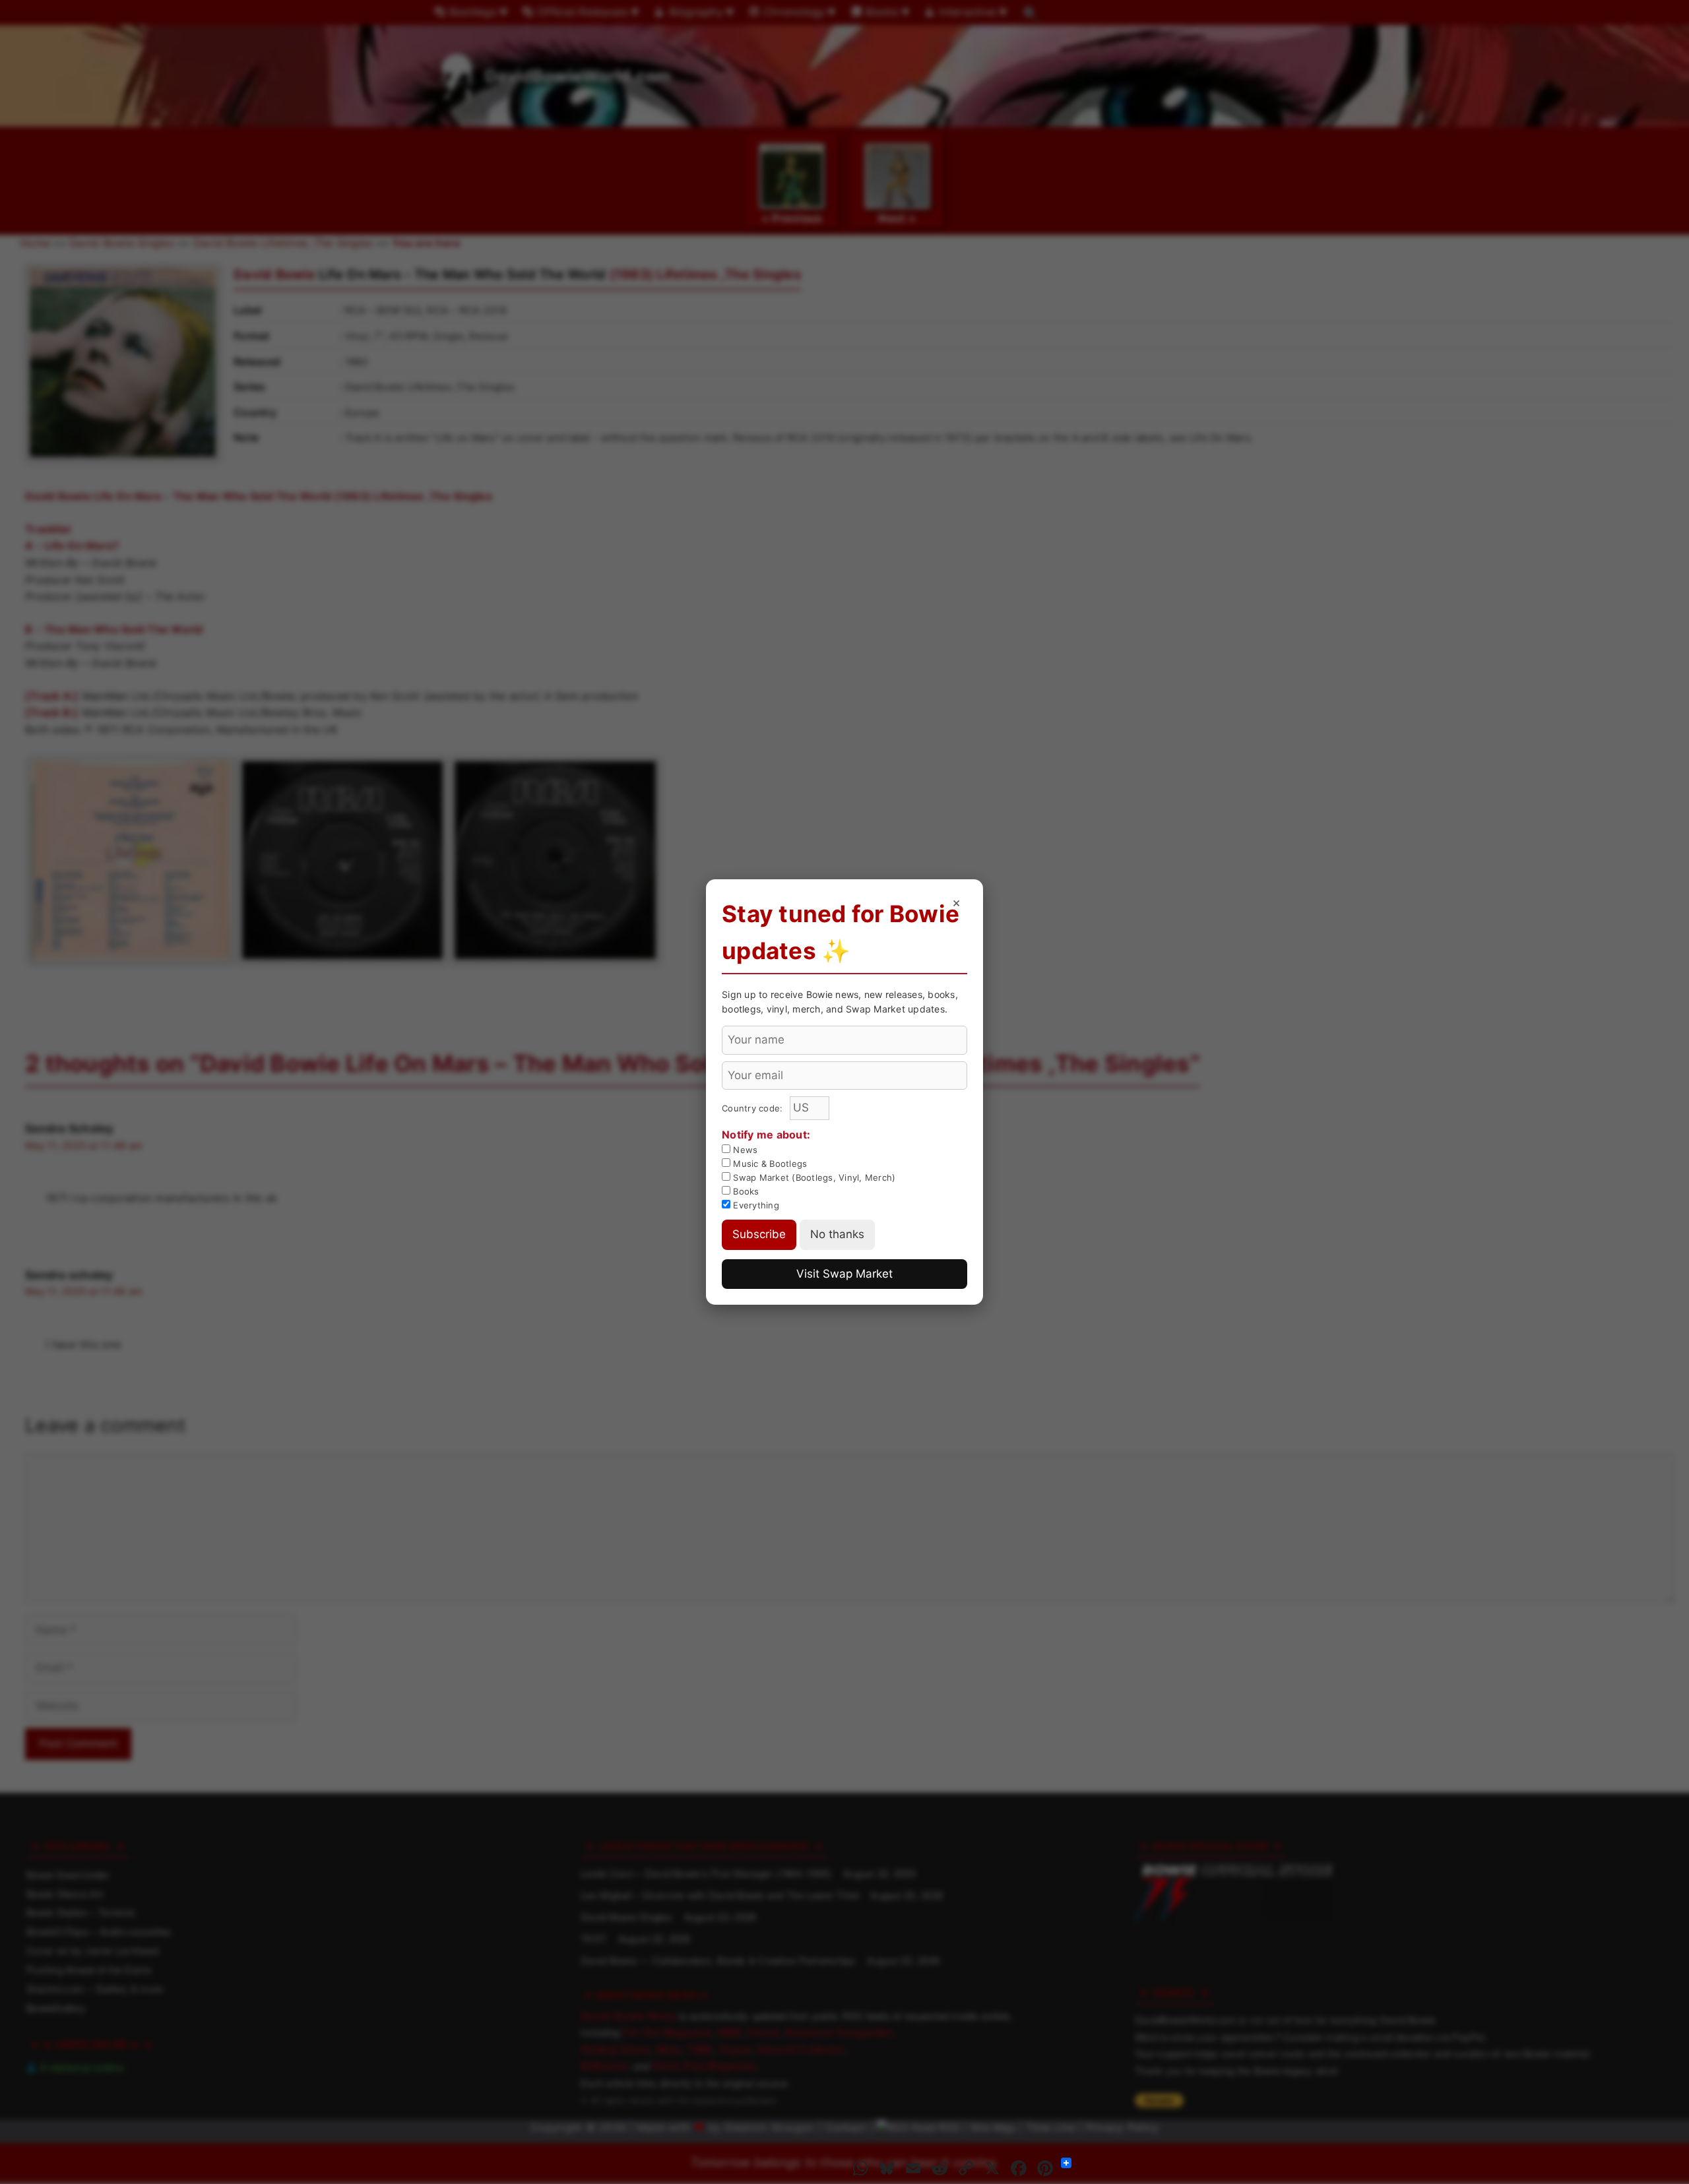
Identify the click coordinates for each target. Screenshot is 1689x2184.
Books (745, 1191)
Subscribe (759, 1234)
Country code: (754, 1108)
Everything (755, 1205)
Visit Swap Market (844, 1274)
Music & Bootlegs (769, 1164)
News (744, 1150)
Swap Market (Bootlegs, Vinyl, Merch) (813, 1177)
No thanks (837, 1234)
